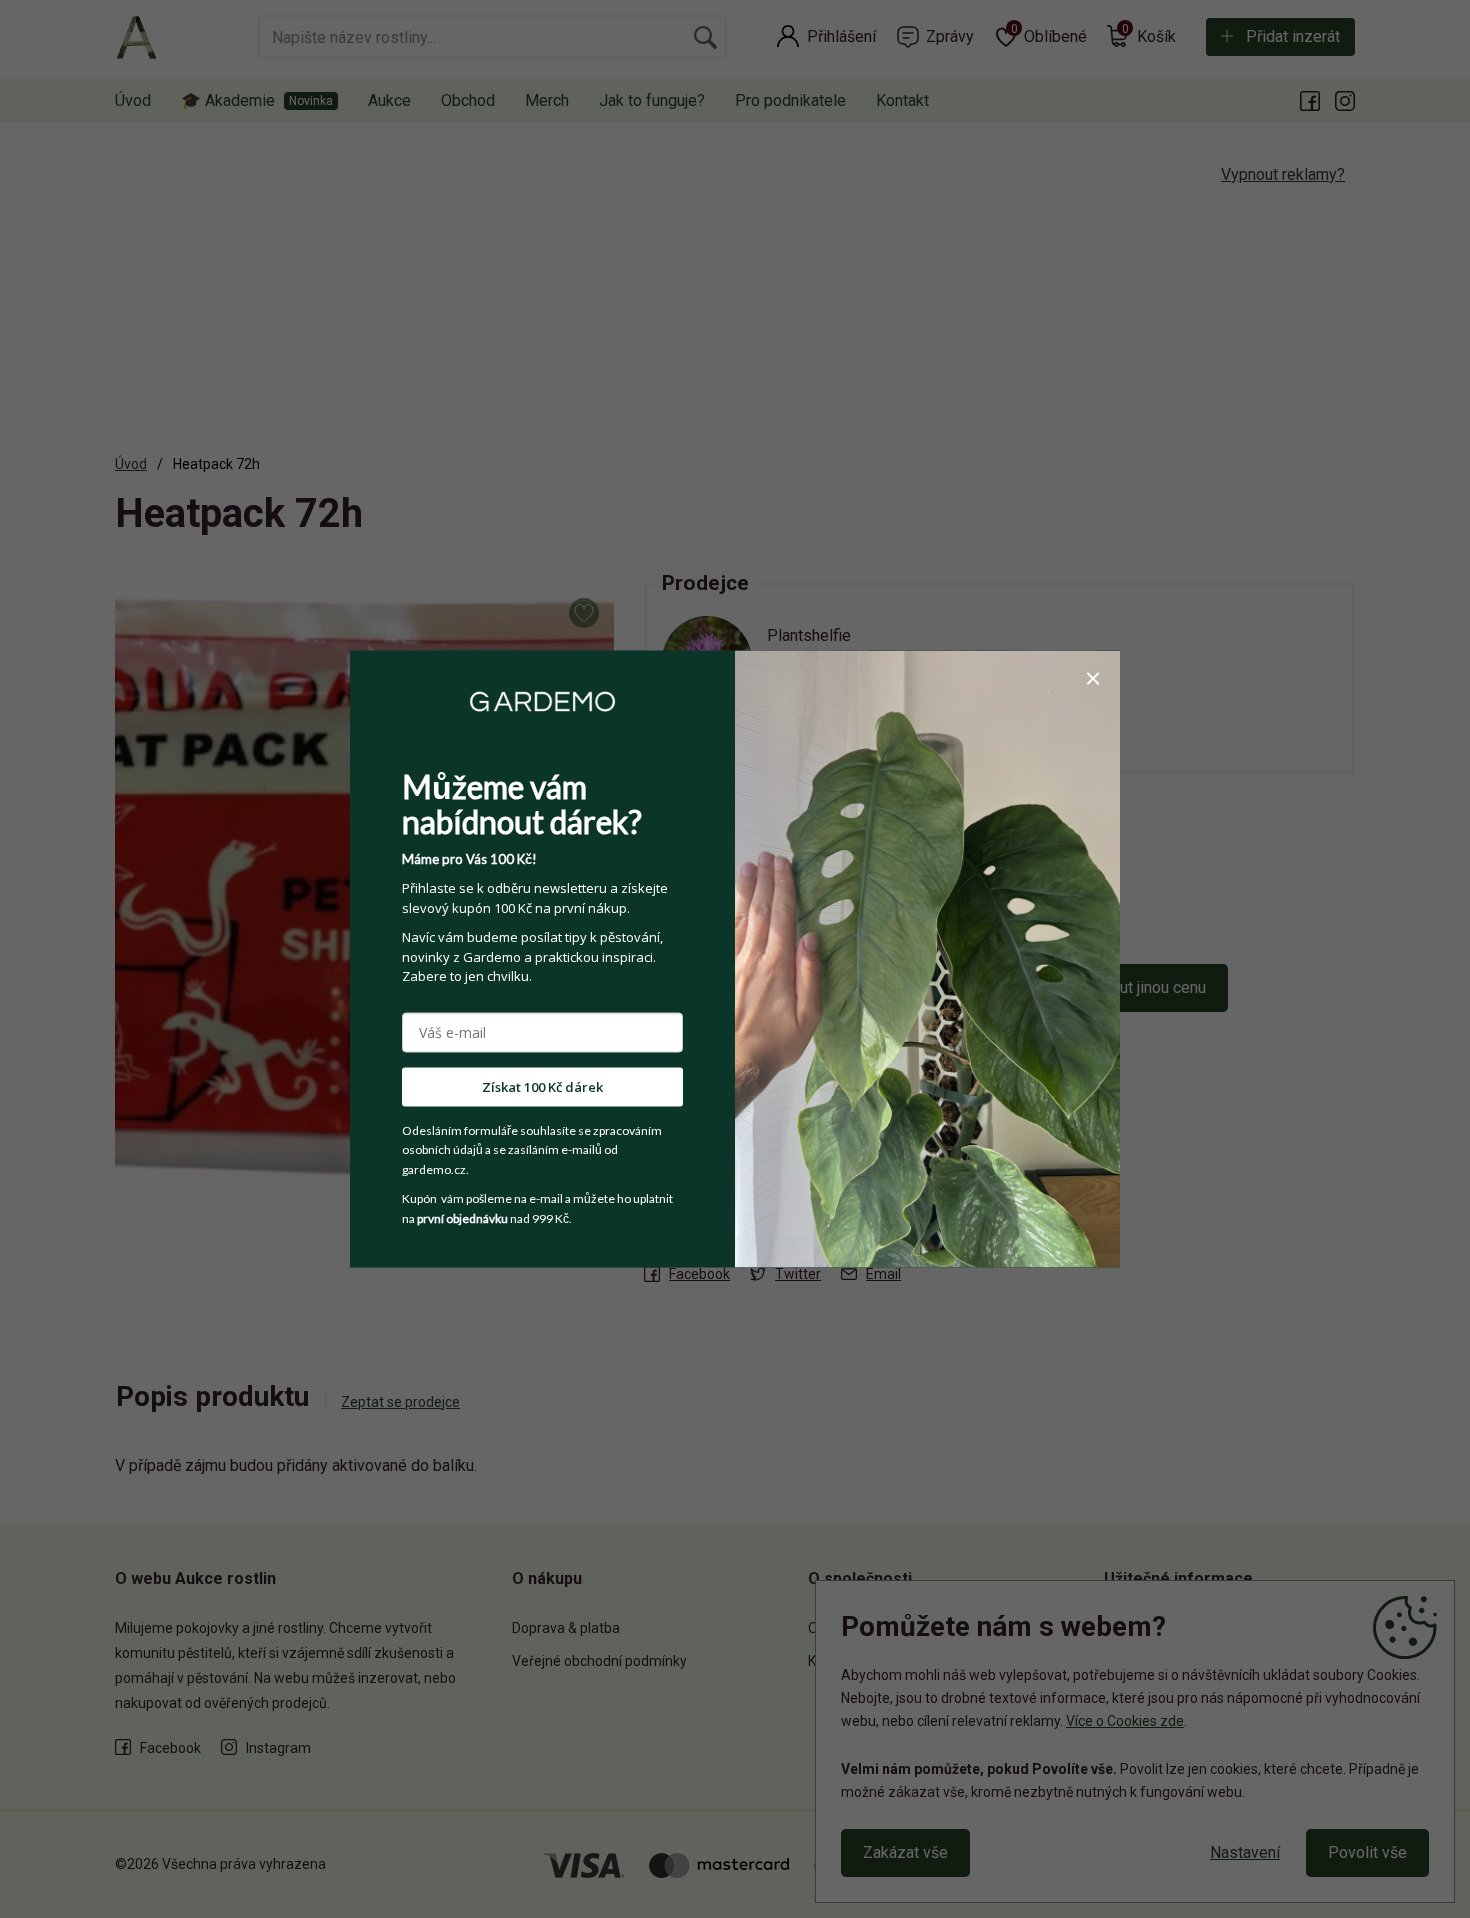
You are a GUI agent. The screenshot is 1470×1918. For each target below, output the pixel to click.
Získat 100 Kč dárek (542, 1086)
